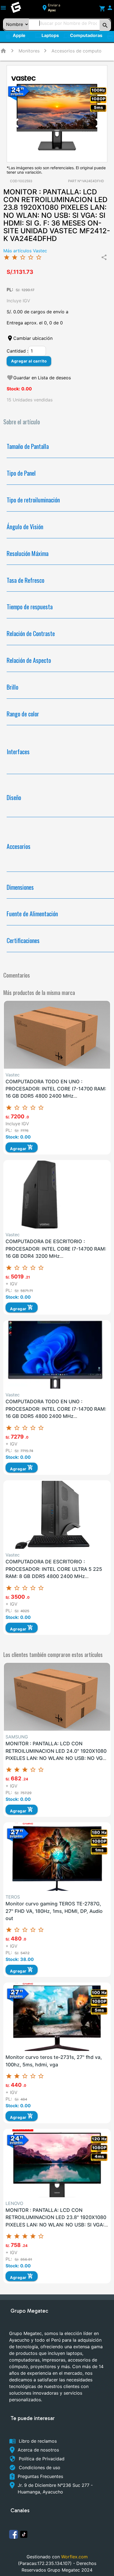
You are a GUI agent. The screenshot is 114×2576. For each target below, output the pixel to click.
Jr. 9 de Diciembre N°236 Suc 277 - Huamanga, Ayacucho (55, 2488)
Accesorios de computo (77, 51)
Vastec (13, 1075)
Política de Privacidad (42, 2459)
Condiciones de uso (40, 2468)
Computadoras (83, 36)
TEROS (13, 1897)
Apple (22, 37)
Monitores (29, 51)
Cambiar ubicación (33, 338)
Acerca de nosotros (38, 2450)
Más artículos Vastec (25, 251)
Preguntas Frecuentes (40, 2476)
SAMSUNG (17, 1737)
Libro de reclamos (38, 2441)
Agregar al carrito (29, 361)
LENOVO (14, 2203)
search (105, 25)
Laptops (47, 36)
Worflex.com (74, 2557)
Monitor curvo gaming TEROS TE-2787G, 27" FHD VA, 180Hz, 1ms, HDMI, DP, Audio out (54, 1911)
